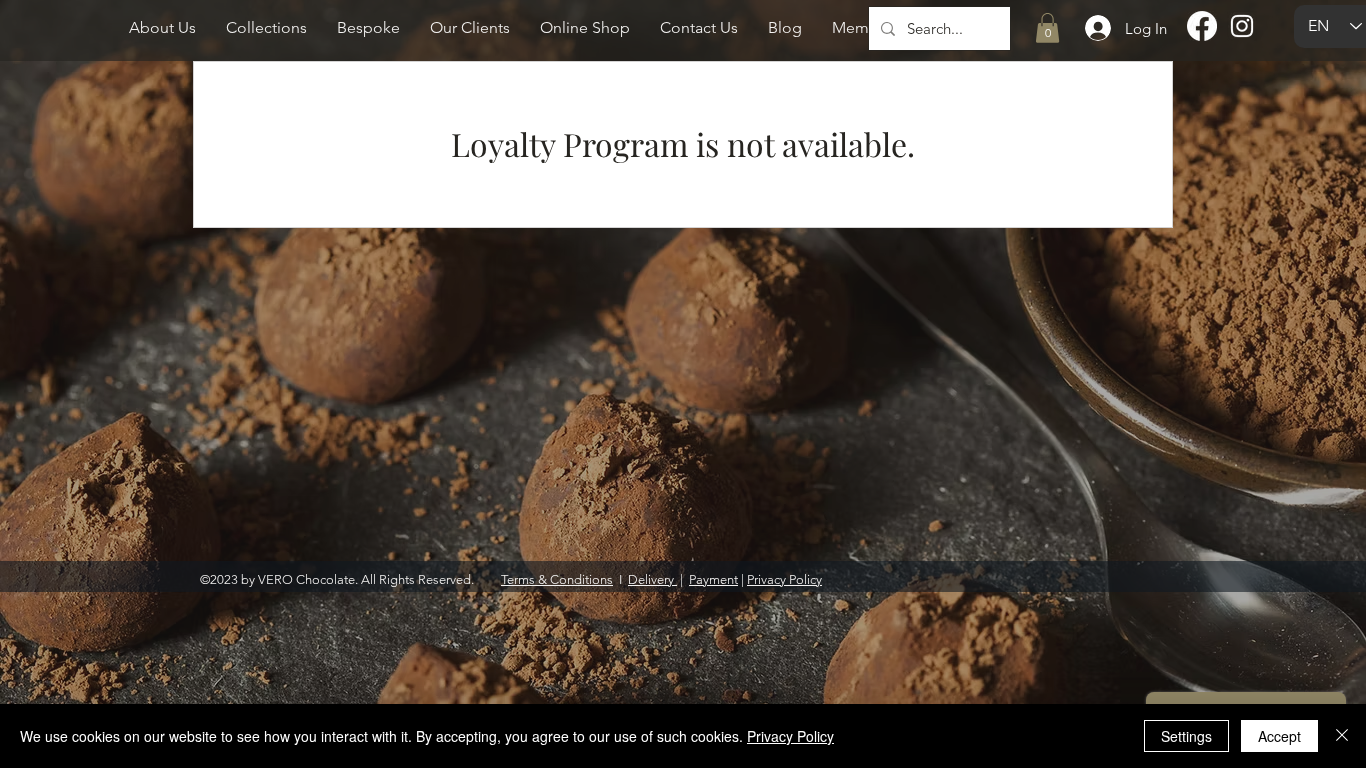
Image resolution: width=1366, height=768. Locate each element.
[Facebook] (1202, 26)
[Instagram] (1242, 26)
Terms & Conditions (557, 579)
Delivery (652, 579)
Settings (1186, 736)
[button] (1047, 28)
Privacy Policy (784, 579)
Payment (713, 579)
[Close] (1342, 736)
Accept (1279, 736)
